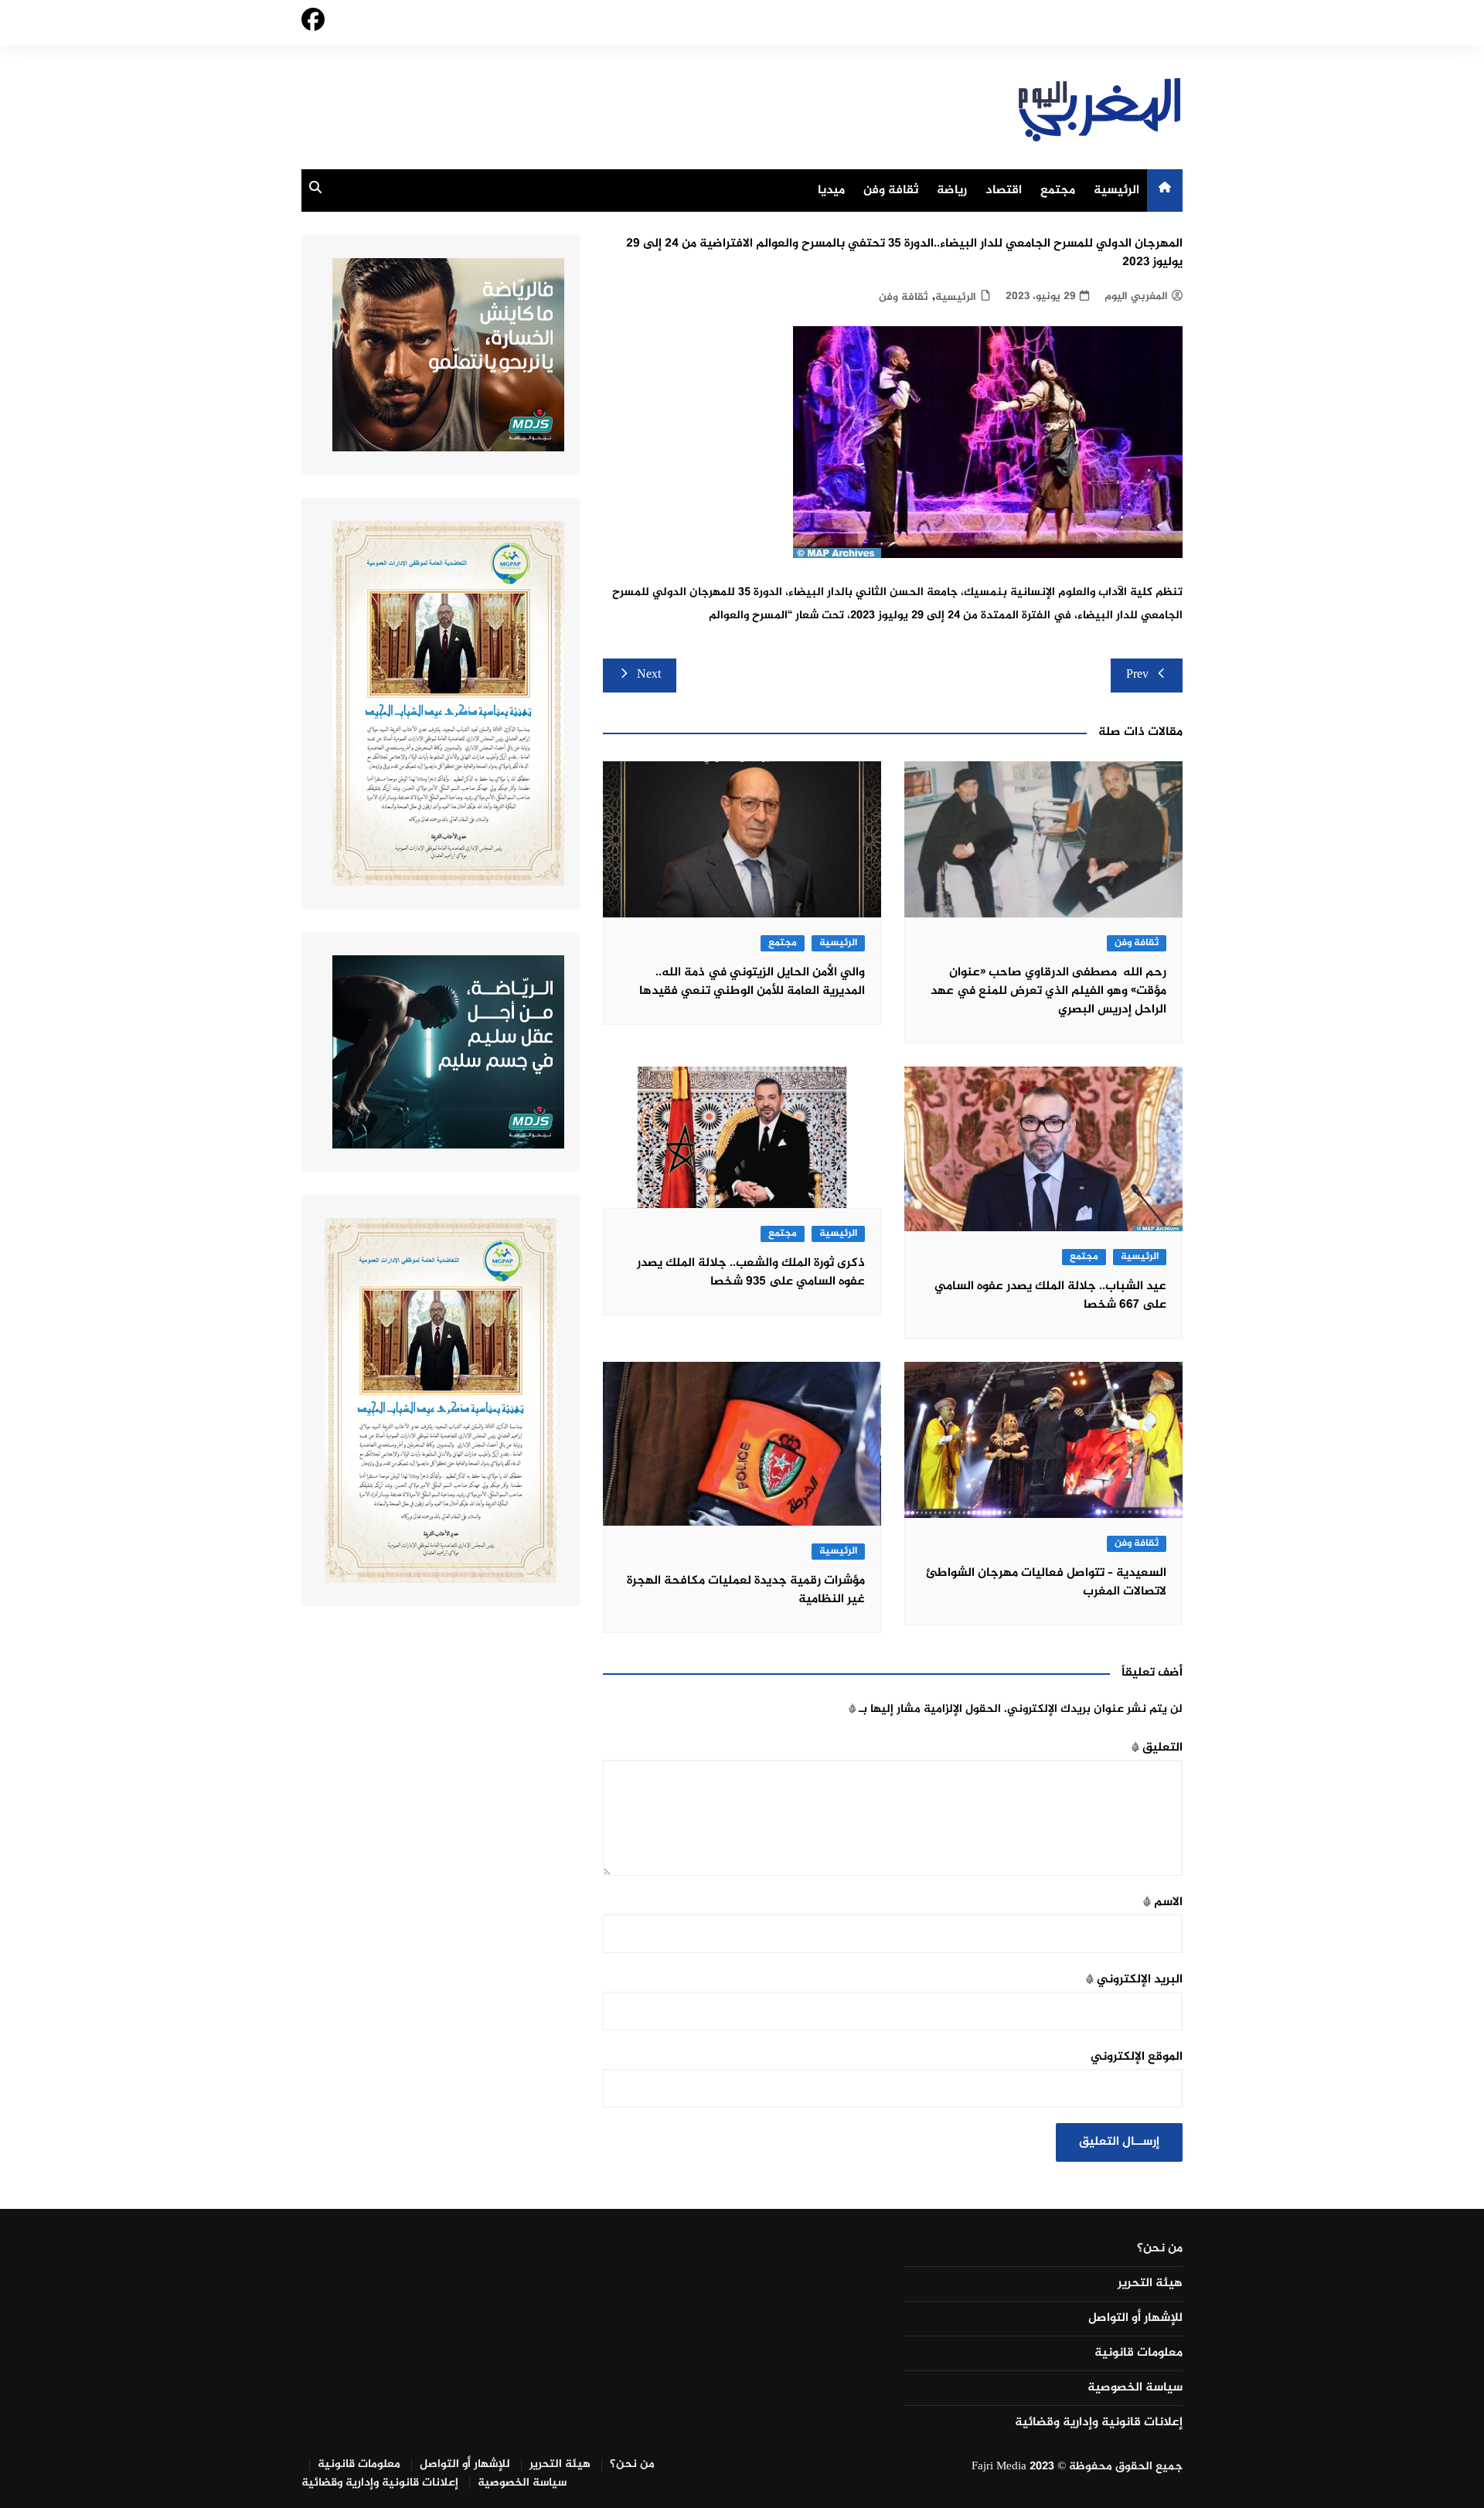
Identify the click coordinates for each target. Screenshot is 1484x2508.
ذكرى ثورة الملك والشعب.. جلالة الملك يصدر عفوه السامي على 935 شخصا (751, 1273)
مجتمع (1058, 191)
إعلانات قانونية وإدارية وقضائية (1099, 2423)
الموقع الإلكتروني (1137, 2057)
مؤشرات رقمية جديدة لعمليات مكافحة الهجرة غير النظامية (746, 1590)
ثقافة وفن (891, 191)
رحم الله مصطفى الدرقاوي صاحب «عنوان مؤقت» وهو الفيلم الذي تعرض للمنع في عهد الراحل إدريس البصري (1048, 991)
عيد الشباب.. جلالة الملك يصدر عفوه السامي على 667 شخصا (1050, 1296)
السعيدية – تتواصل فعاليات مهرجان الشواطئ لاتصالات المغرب (1046, 1582)
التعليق (1157, 1748)
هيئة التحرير (1150, 2284)
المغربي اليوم (1136, 296)
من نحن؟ (1160, 2249)
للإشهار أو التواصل (1135, 2319)
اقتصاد (1004, 191)
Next (649, 675)
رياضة (952, 191)
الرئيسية (1116, 191)
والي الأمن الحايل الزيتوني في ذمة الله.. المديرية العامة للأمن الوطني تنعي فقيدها (752, 982)
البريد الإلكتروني (1134, 1980)
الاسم (1163, 1902)
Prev (1137, 675)
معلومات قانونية (1139, 2353)
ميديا (831, 191)
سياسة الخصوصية (1135, 2388)
